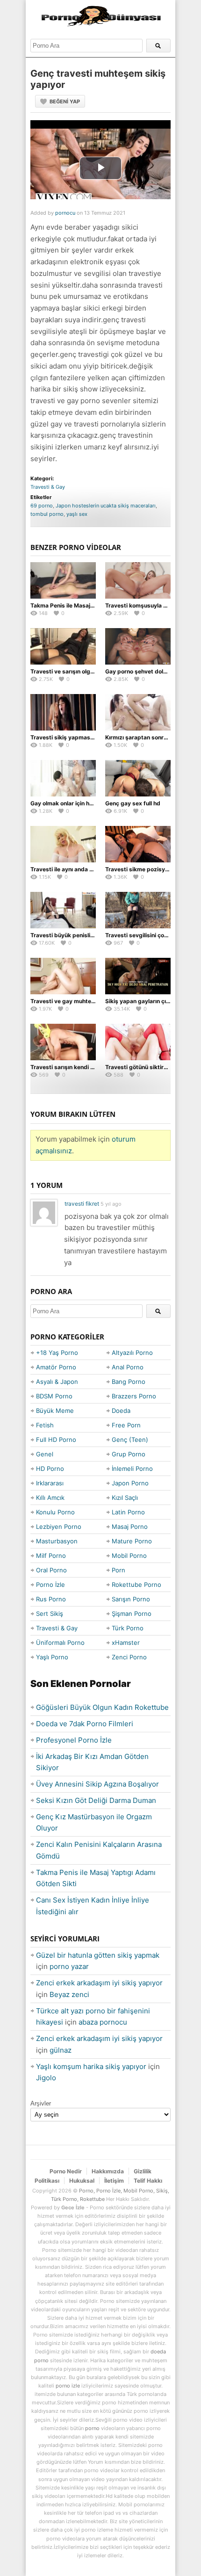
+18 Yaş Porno (57, 1353)
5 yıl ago (111, 1204)
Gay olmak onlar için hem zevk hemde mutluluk (94, 803)
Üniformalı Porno (60, 1643)
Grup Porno (129, 1454)
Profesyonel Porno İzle (74, 1740)
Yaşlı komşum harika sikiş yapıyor (91, 2066)
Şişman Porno (132, 1614)
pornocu (65, 213)
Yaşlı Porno (52, 1657)
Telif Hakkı (148, 2181)
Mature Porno (132, 1541)
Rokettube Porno (136, 1585)
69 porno (42, 506)
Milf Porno (51, 1556)
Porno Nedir (66, 2171)
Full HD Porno (56, 1440)
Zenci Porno (129, 1657)
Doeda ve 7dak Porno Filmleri (85, 1724)
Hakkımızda (108, 2171)
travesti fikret (82, 1204)
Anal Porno (128, 1367)
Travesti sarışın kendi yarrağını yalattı (82, 1067)
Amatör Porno (56, 1367)
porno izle (68, 2386)
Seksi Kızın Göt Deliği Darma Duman (96, 1800)
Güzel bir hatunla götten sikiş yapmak (98, 1955)
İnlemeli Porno (132, 1469)
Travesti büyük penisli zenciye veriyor (82, 935)
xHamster (126, 1643)
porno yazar (69, 1966)
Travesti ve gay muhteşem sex (72, 1001)
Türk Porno (128, 1628)
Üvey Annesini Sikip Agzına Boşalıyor (97, 1784)
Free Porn (126, 1425)
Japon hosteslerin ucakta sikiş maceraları (106, 506)
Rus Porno (51, 1599)
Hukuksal (82, 2181)
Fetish (45, 1425)
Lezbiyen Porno (59, 1527)
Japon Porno (130, 1483)
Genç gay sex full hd (133, 803)
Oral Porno (51, 1570)
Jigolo (46, 2078)
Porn (118, 1570)
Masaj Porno (130, 1527)
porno (92, 2428)
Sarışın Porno (131, 1599)
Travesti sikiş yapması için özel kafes (81, 737)
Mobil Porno (129, 1556)
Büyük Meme (55, 1411)
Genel (45, 1454)
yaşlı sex (77, 514)
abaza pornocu (103, 2022)
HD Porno (50, 1469)
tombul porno (47, 514)
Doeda (121, 1411)
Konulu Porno (55, 1512)
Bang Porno (129, 1382)
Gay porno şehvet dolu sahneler (148, 671)
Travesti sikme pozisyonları (143, 869)
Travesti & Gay (48, 487)
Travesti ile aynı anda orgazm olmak (79, 869)
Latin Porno (128, 1512)
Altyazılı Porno (132, 1353)
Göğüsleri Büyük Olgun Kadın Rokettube (102, 1707)
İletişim (114, 2181)
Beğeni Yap (65, 101)
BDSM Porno (54, 1396)
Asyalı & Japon (57, 1382)
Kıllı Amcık (50, 1498)
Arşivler (41, 2103)
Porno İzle (50, 1585)
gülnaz (61, 2050)
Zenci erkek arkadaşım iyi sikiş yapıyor (99, 1983)
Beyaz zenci (69, 1994)
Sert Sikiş (50, 1614)
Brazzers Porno (134, 1396)
